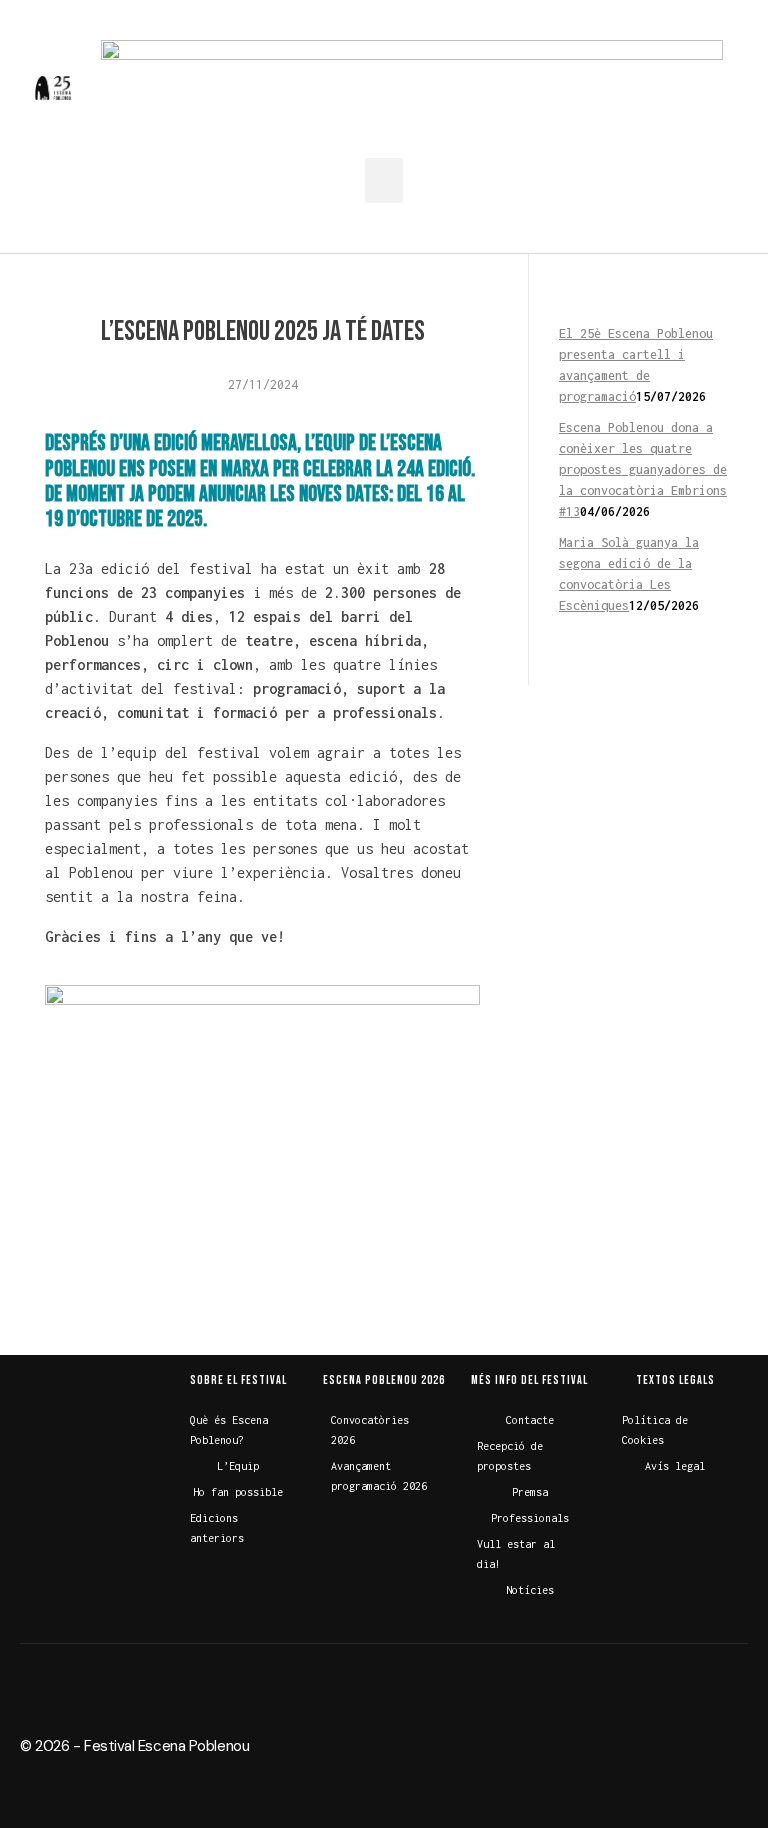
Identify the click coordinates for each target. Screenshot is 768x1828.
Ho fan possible (238, 1492)
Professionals (530, 1518)
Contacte (530, 1420)
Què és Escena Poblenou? (229, 1430)
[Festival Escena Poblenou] (53, 87)
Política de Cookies (655, 1430)
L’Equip (238, 1466)
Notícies (530, 1590)
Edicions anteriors (217, 1528)
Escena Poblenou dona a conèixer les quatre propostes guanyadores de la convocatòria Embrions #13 (643, 469)
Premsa (530, 1492)
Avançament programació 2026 (379, 1476)
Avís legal (675, 1466)
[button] (384, 180)
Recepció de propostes (510, 1456)
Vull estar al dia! (516, 1554)
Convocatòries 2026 (370, 1430)
